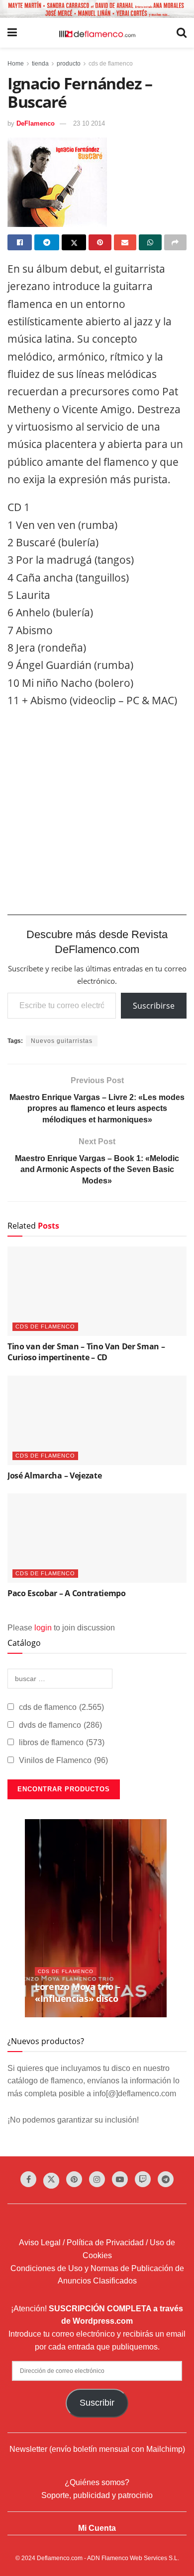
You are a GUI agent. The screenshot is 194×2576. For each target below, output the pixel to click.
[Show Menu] (12, 33)
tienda (40, 64)
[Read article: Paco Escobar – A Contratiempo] (97, 1538)
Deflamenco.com (60, 2558)
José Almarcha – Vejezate (54, 1475)
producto (69, 64)
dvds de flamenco (60, 1725)
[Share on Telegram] (47, 242)
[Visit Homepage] (97, 33)
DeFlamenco (36, 123)
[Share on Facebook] (20, 242)
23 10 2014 (89, 123)
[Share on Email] (125, 242)
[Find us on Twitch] (143, 2179)
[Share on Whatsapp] (150, 242)
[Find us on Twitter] (51, 2181)
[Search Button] (182, 33)
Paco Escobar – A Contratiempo (67, 1593)
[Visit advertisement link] (97, 9)
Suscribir (97, 2403)
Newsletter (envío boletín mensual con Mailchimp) (97, 2449)
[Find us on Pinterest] (74, 2179)
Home (16, 64)
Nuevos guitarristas (62, 1041)
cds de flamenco (111, 64)
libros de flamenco (62, 1742)
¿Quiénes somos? (97, 2482)
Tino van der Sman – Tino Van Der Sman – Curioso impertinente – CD (86, 1352)
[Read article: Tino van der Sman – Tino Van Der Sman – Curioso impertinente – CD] (97, 1291)
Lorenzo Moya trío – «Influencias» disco (77, 1992)
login (43, 1628)
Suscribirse (154, 1006)
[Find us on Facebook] (28, 2179)
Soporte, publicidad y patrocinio (97, 2495)
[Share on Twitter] (74, 242)
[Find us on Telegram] (166, 2179)
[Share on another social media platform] (175, 242)
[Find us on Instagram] (97, 2179)
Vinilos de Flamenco (63, 1760)
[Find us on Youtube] (120, 2179)
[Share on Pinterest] (100, 242)
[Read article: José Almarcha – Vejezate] (97, 1420)
